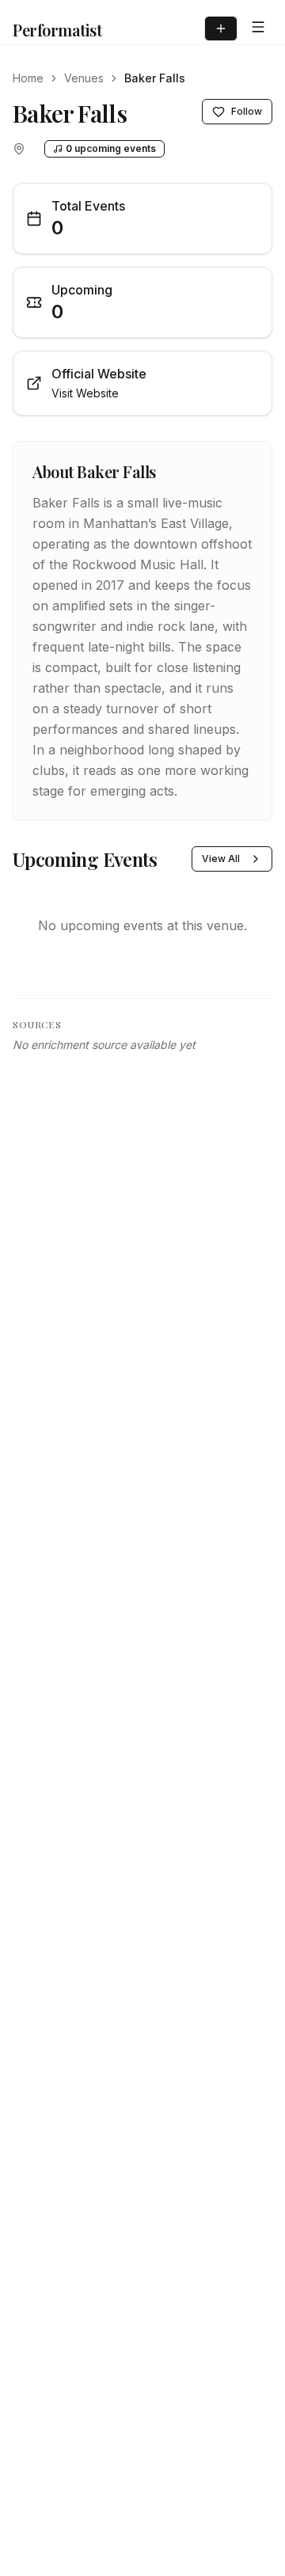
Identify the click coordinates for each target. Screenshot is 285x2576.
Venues (84, 78)
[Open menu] (258, 27)
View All (221, 859)
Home (28, 78)
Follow (247, 111)
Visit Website (85, 393)
